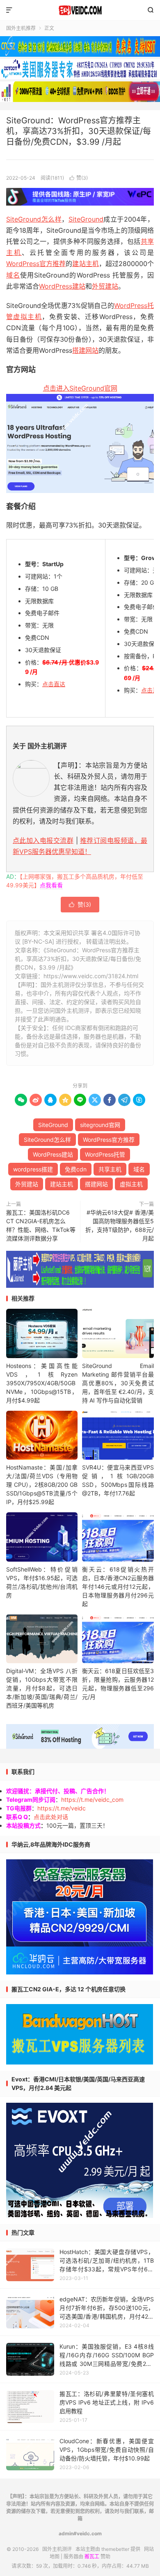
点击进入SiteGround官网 (80, 388)
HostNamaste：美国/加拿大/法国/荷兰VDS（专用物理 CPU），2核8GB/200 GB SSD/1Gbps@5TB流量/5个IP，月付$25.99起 (42, 1485)
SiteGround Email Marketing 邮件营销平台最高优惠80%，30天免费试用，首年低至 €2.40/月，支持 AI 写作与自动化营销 (118, 1383)
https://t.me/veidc (62, 1808)
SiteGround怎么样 (34, 219)
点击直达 (54, 684)
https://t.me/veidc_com (92, 1799)
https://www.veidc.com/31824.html (91, 976)
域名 (13, 275)
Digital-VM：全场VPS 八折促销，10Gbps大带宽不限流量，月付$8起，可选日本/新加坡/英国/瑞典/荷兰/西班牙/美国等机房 (42, 1688)
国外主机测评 (80, 10)
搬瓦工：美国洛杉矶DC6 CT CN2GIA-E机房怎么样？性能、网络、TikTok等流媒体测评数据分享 (41, 1225)
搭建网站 (85, 350)
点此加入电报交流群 (43, 840)
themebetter (115, 2549)
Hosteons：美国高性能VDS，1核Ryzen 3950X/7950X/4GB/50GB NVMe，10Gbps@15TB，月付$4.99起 (42, 1383)
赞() (79, 178)
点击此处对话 (51, 1817)
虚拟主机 (27, 317)
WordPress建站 (62, 286)
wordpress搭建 (33, 1169)
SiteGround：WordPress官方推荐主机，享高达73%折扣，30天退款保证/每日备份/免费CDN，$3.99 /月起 (79, 131)
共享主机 (110, 1169)
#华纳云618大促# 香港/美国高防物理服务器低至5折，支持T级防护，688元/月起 (120, 1225)
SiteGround (86, 219)
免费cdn (76, 1169)
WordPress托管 (105, 1154)
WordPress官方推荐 (36, 264)
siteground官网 (100, 1125)
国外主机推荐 (21, 28)
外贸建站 (105, 286)
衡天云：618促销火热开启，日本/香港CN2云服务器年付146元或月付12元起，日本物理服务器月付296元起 (118, 1587)
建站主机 (85, 264)
